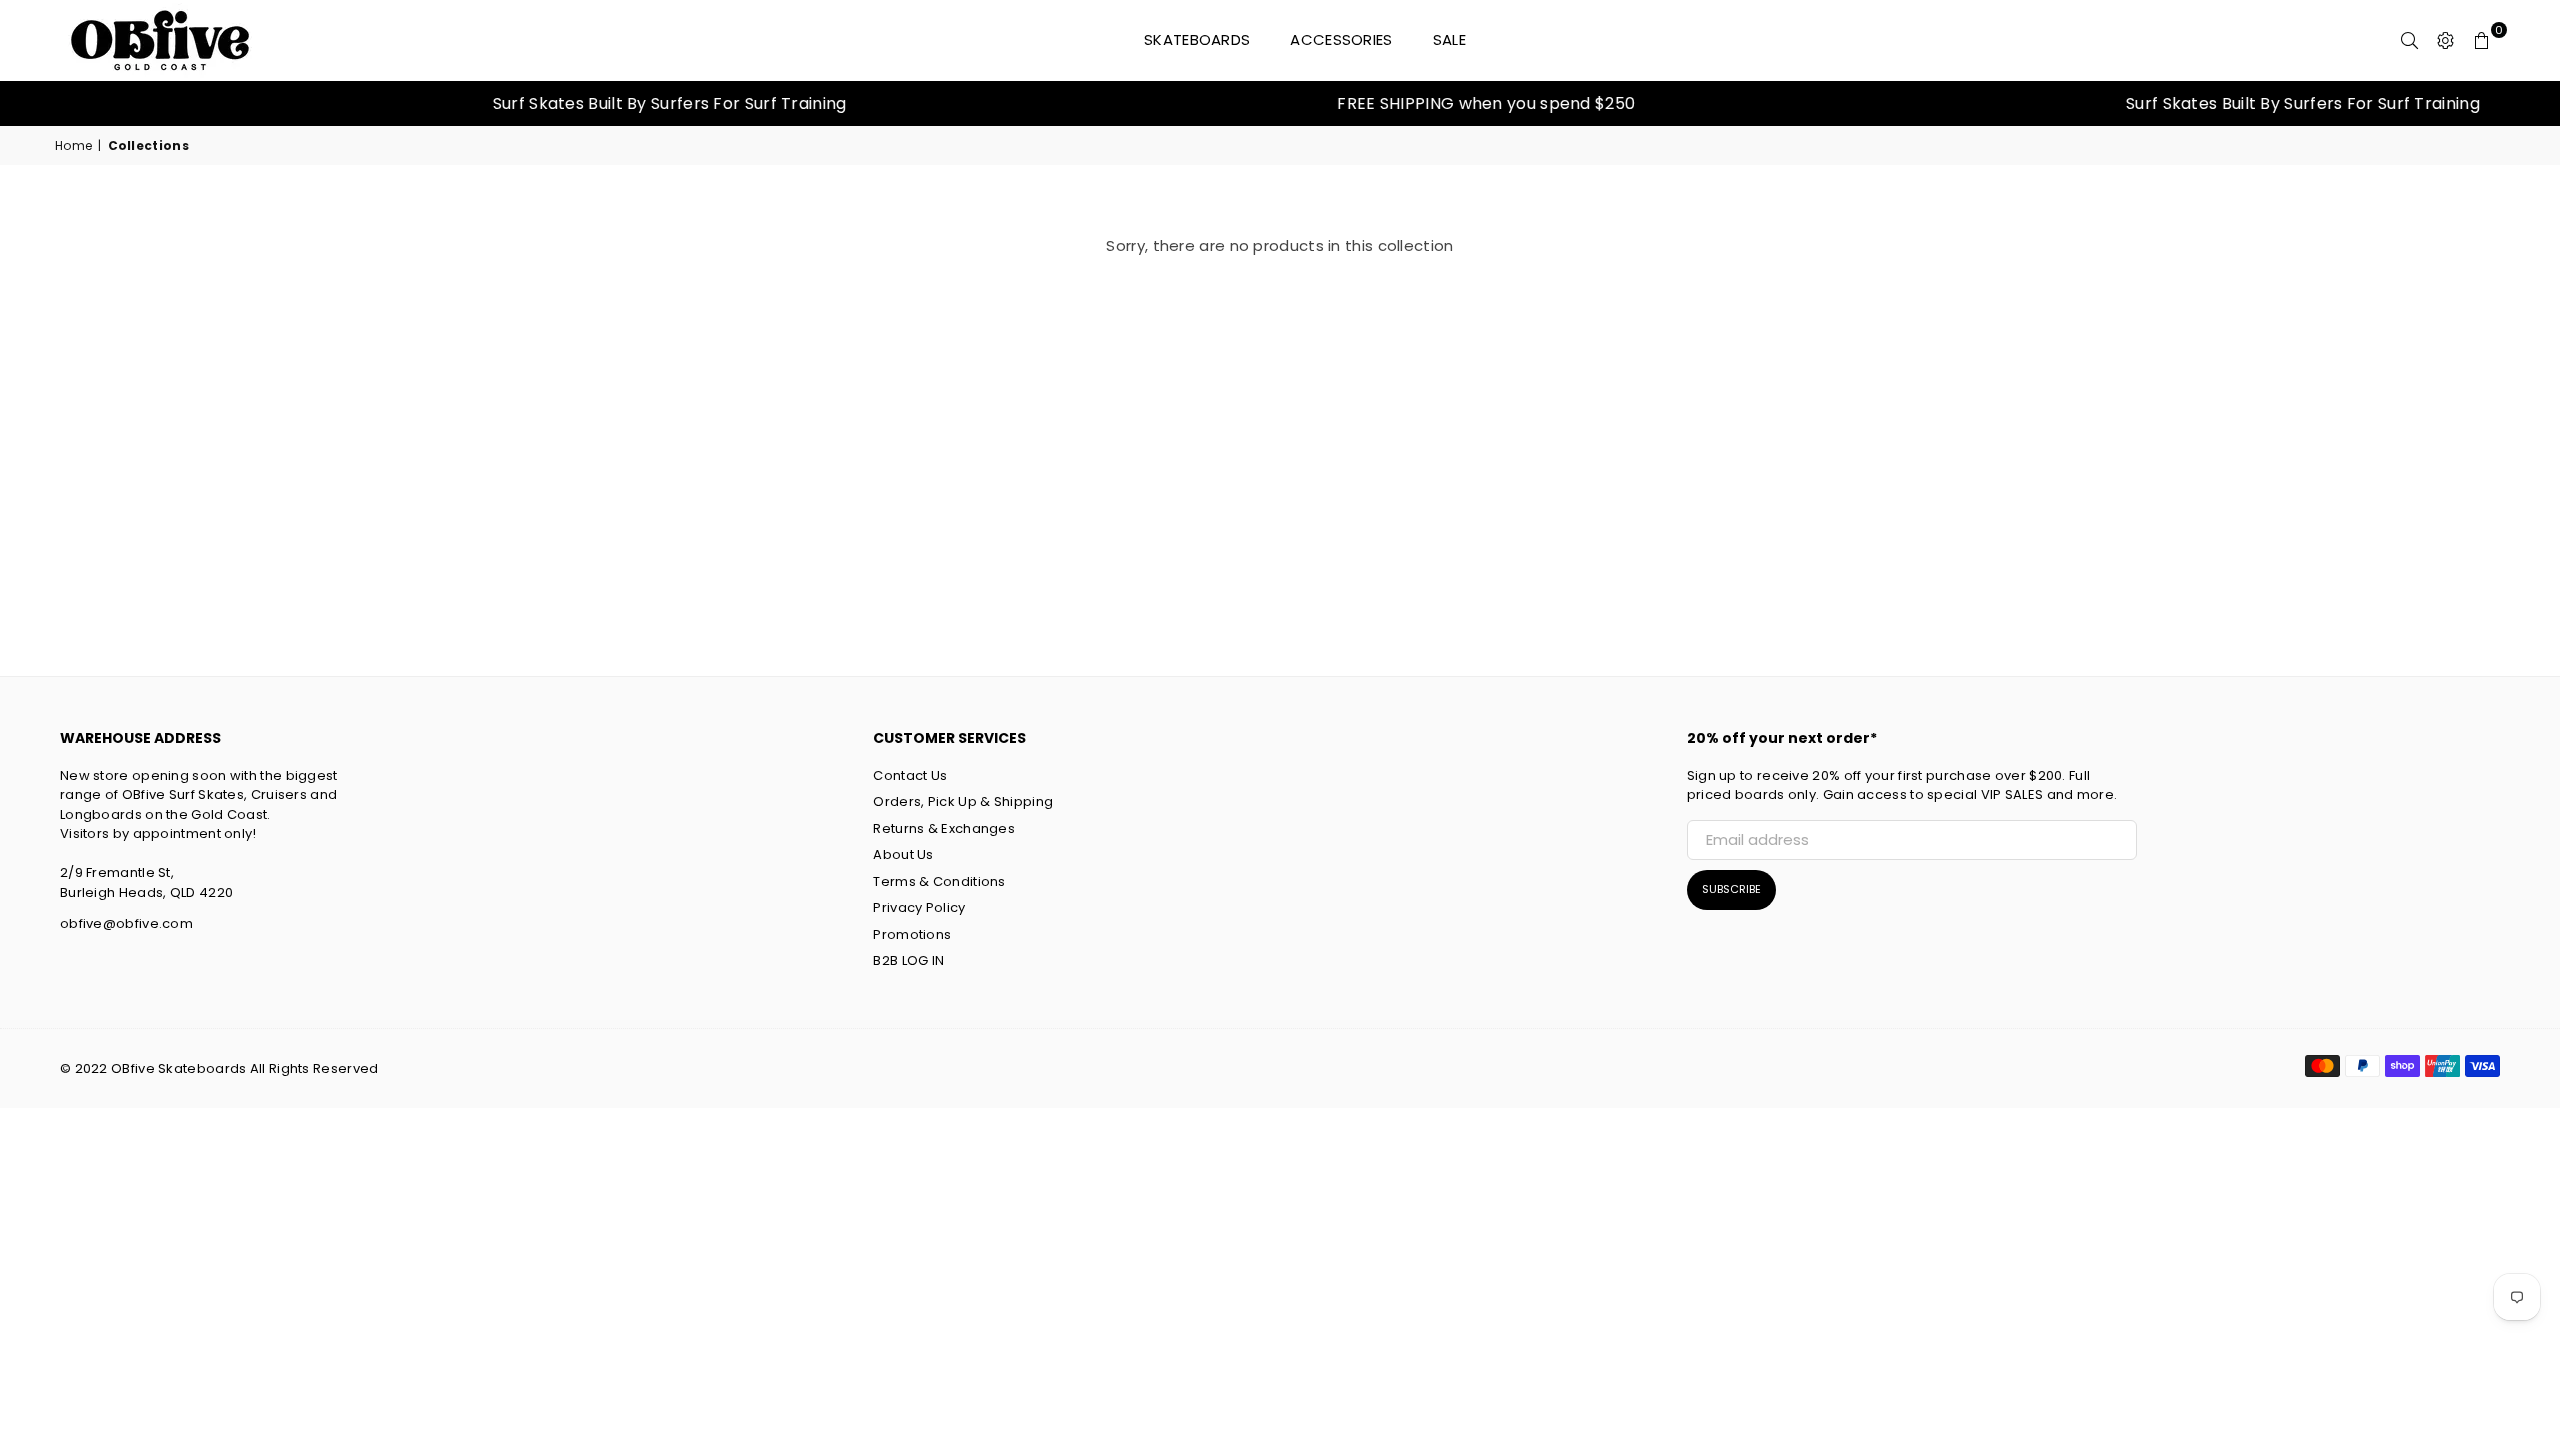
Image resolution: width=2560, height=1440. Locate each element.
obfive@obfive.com (126, 923)
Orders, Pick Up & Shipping (963, 801)
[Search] (2410, 40)
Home (73, 145)
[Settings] (2446, 40)
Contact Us (910, 775)
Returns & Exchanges (944, 828)
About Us (903, 854)
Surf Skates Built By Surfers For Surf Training (615, 103)
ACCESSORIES (1341, 39)
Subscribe (1731, 889)
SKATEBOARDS (1197, 39)
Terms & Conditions (939, 881)
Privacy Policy (919, 907)
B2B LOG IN (908, 960)
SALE (1449, 39)
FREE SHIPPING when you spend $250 (1431, 103)
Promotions (912, 934)
